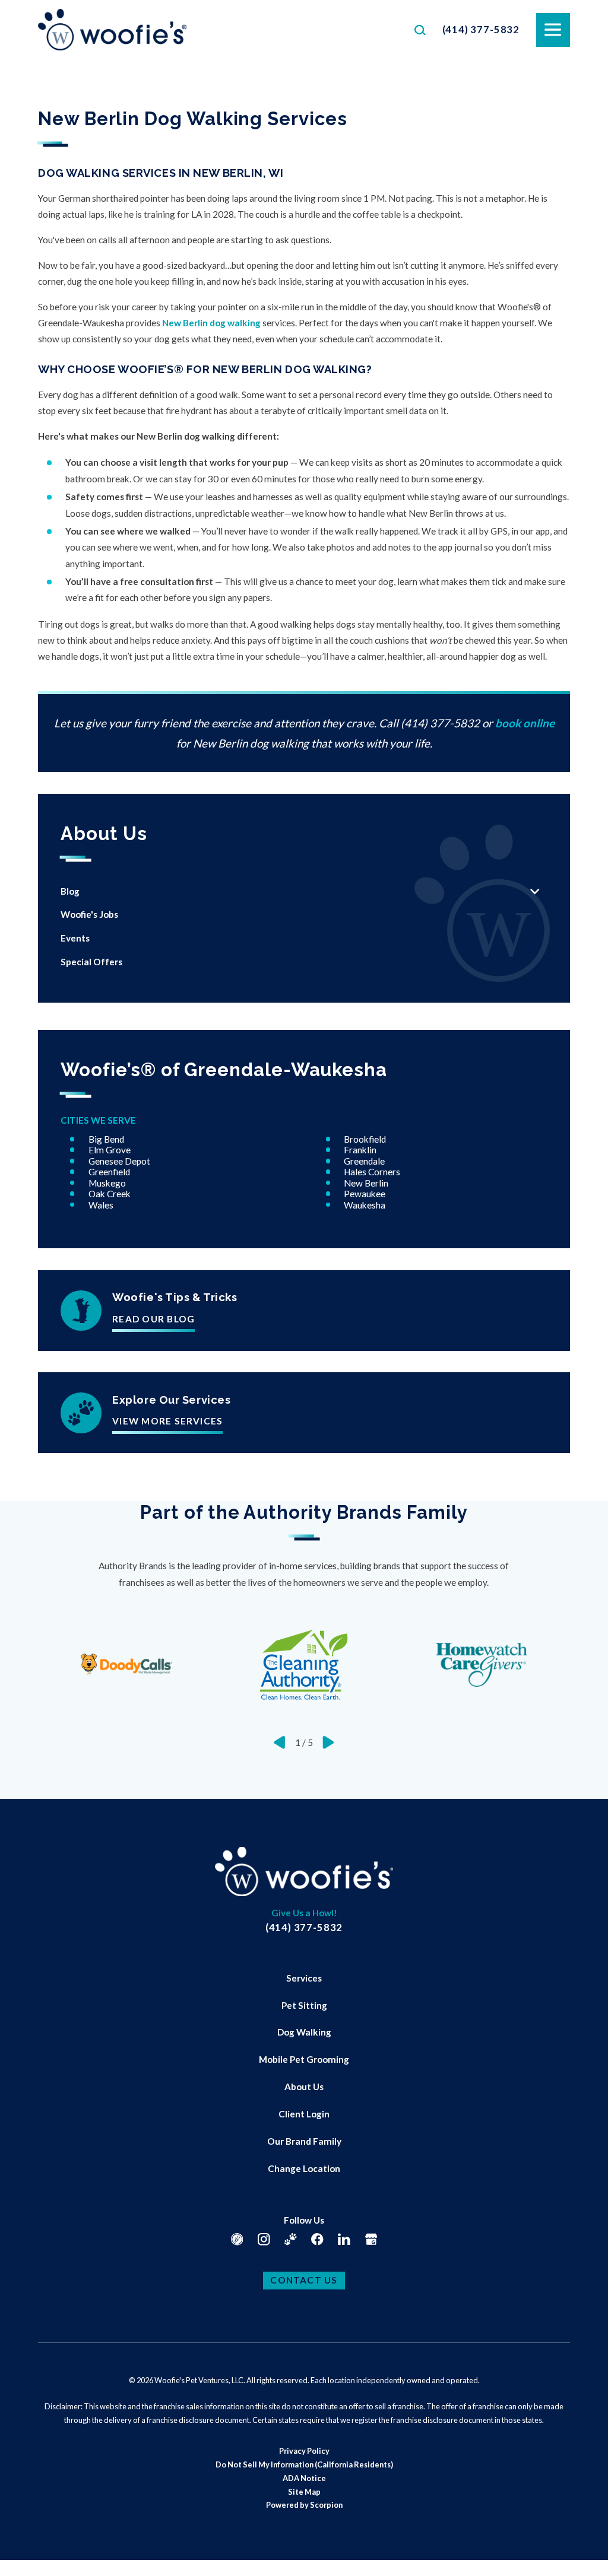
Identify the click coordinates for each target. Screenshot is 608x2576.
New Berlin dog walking (211, 323)
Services (304, 1978)
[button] (24, 2552)
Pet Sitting (304, 2005)
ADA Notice (304, 2478)
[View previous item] (280, 1742)
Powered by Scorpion (304, 2505)
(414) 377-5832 (481, 29)
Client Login (304, 2114)
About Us (304, 2087)
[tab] (535, 892)
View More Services (167, 1421)
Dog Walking (304, 2032)
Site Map (304, 2492)
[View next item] (328, 1742)
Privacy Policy (304, 2451)
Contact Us (304, 2280)
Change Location (304, 2168)
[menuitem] (292, 892)
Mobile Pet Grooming (304, 2059)
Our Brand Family (304, 2141)
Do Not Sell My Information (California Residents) (304, 2464)
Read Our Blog (153, 1319)
